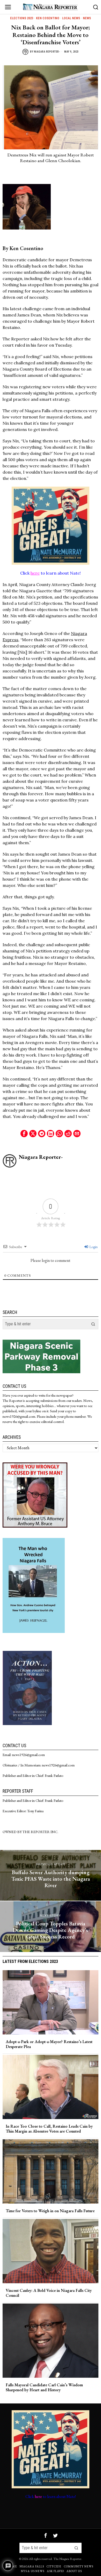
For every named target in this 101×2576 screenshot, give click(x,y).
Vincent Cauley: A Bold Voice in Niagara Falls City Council (49, 2293)
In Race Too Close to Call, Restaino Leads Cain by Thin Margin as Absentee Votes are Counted (49, 2129)
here (35, 573)
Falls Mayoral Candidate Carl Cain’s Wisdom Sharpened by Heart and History (44, 2387)
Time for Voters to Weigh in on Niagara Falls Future (50, 2211)
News (87, 18)
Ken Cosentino (48, 18)
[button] (93, 1324)
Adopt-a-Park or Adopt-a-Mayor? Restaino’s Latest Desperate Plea (49, 2044)
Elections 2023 (22, 18)
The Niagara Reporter (67, 2559)
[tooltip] (24, 1134)
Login (93, 1247)
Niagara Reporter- (47, 52)
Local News (71, 18)
